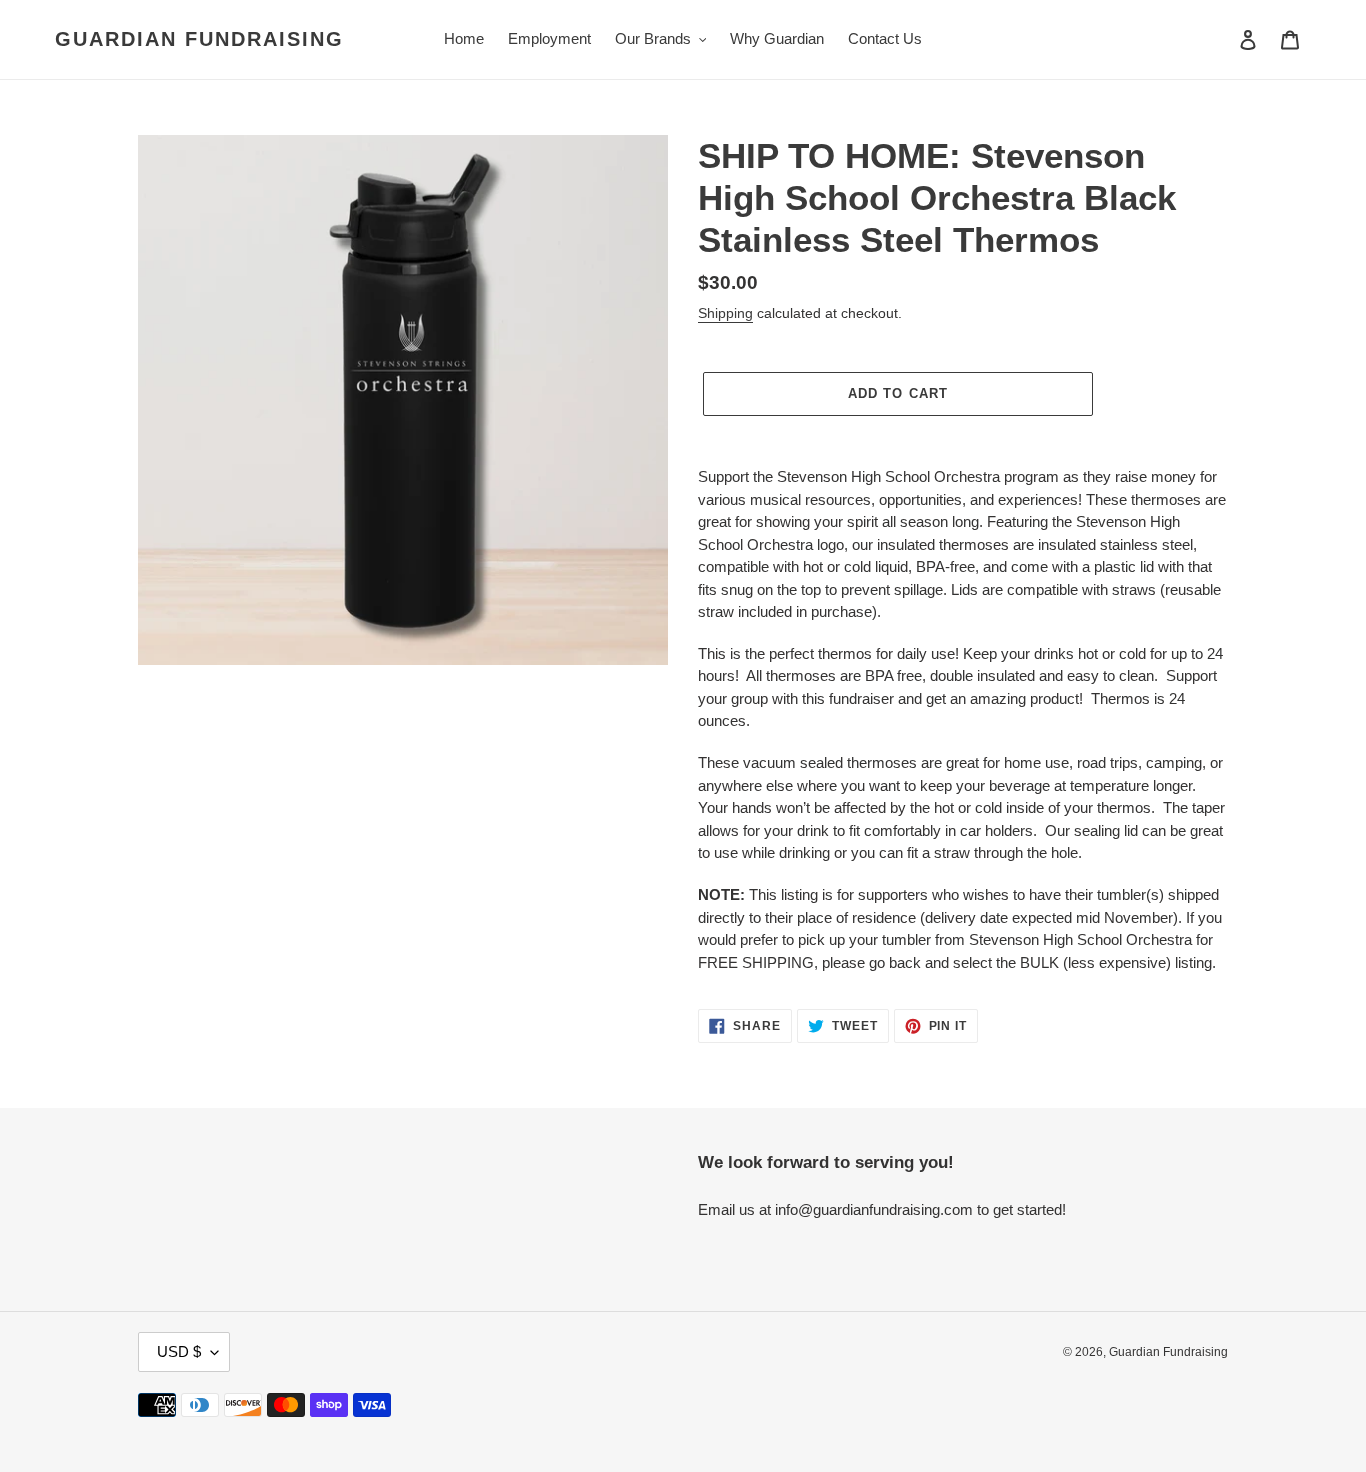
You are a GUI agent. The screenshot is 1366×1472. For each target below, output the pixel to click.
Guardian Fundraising (199, 39)
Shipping (725, 313)
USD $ (179, 1351)
